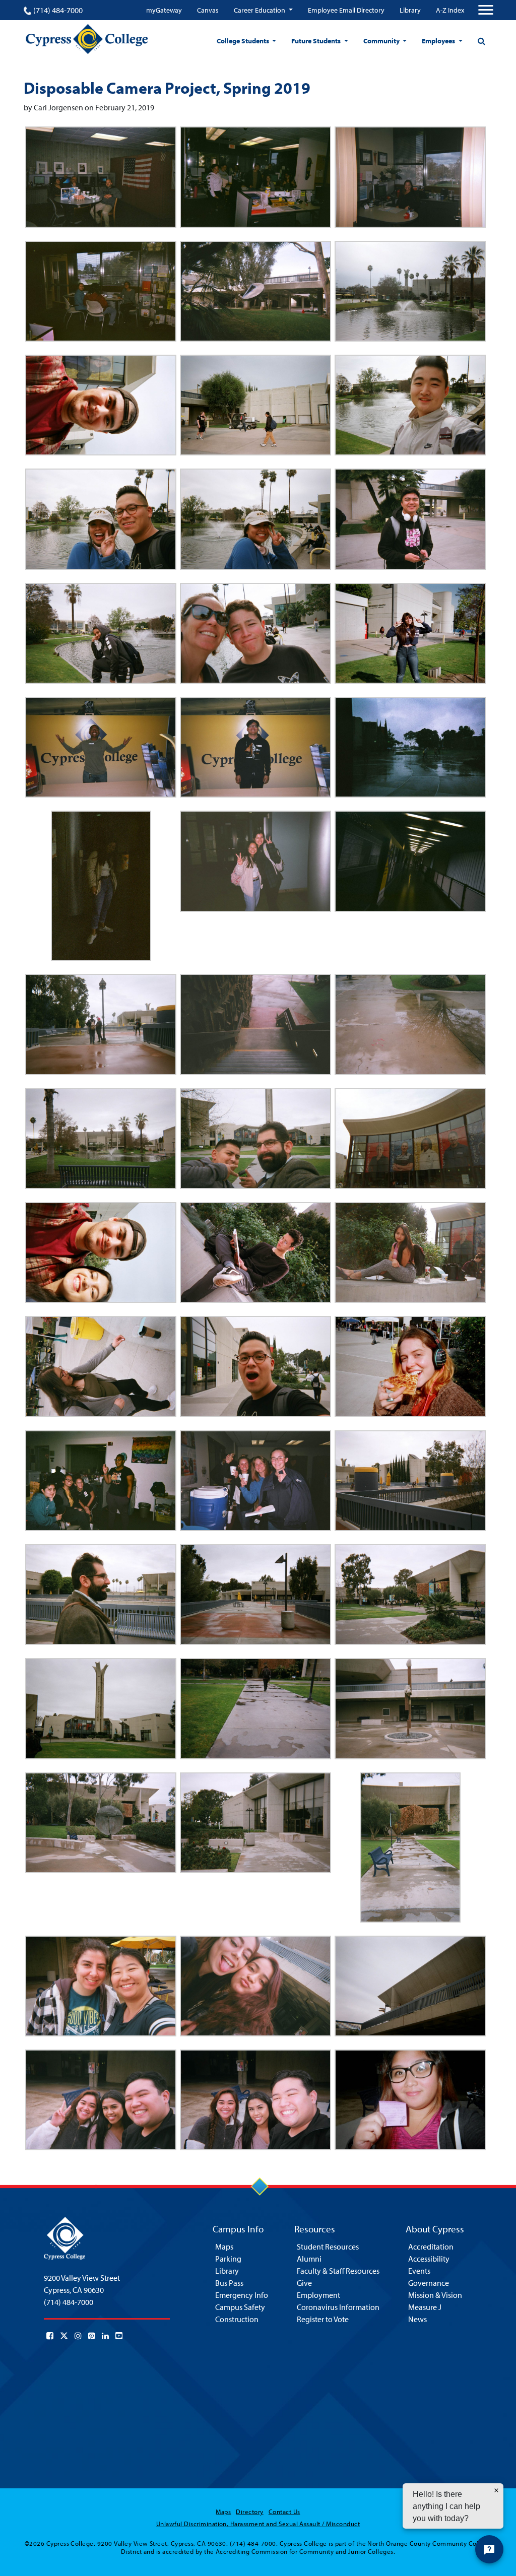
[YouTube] (119, 2336)
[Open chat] (489, 2549)
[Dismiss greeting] (496, 2490)
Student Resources (328, 2247)
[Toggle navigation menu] (486, 10)
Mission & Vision (435, 2295)
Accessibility (429, 2259)
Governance (429, 2283)
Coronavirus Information (338, 2307)
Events (419, 2271)
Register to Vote (323, 2319)
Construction (237, 2319)
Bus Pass (229, 2283)
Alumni (309, 2259)
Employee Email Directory (346, 10)
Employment (318, 2295)
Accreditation (431, 2247)
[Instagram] (78, 2336)
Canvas (208, 10)
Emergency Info (242, 2295)
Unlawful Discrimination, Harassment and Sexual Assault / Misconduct (258, 2524)
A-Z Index (450, 10)
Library (410, 10)
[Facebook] (50, 2336)
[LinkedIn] (105, 2336)
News (417, 2319)
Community (382, 41)
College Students (244, 41)
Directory (249, 2512)
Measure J (425, 2307)
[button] (101, 177)
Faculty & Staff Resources (338, 2271)
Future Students (317, 41)
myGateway (164, 10)
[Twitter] (64, 2336)
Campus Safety (240, 2307)
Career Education (260, 10)
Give (304, 2283)
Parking (228, 2259)
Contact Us (284, 2512)
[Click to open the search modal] (481, 41)
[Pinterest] (92, 2336)
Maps (224, 2247)
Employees (439, 41)
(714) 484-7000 (58, 10)
